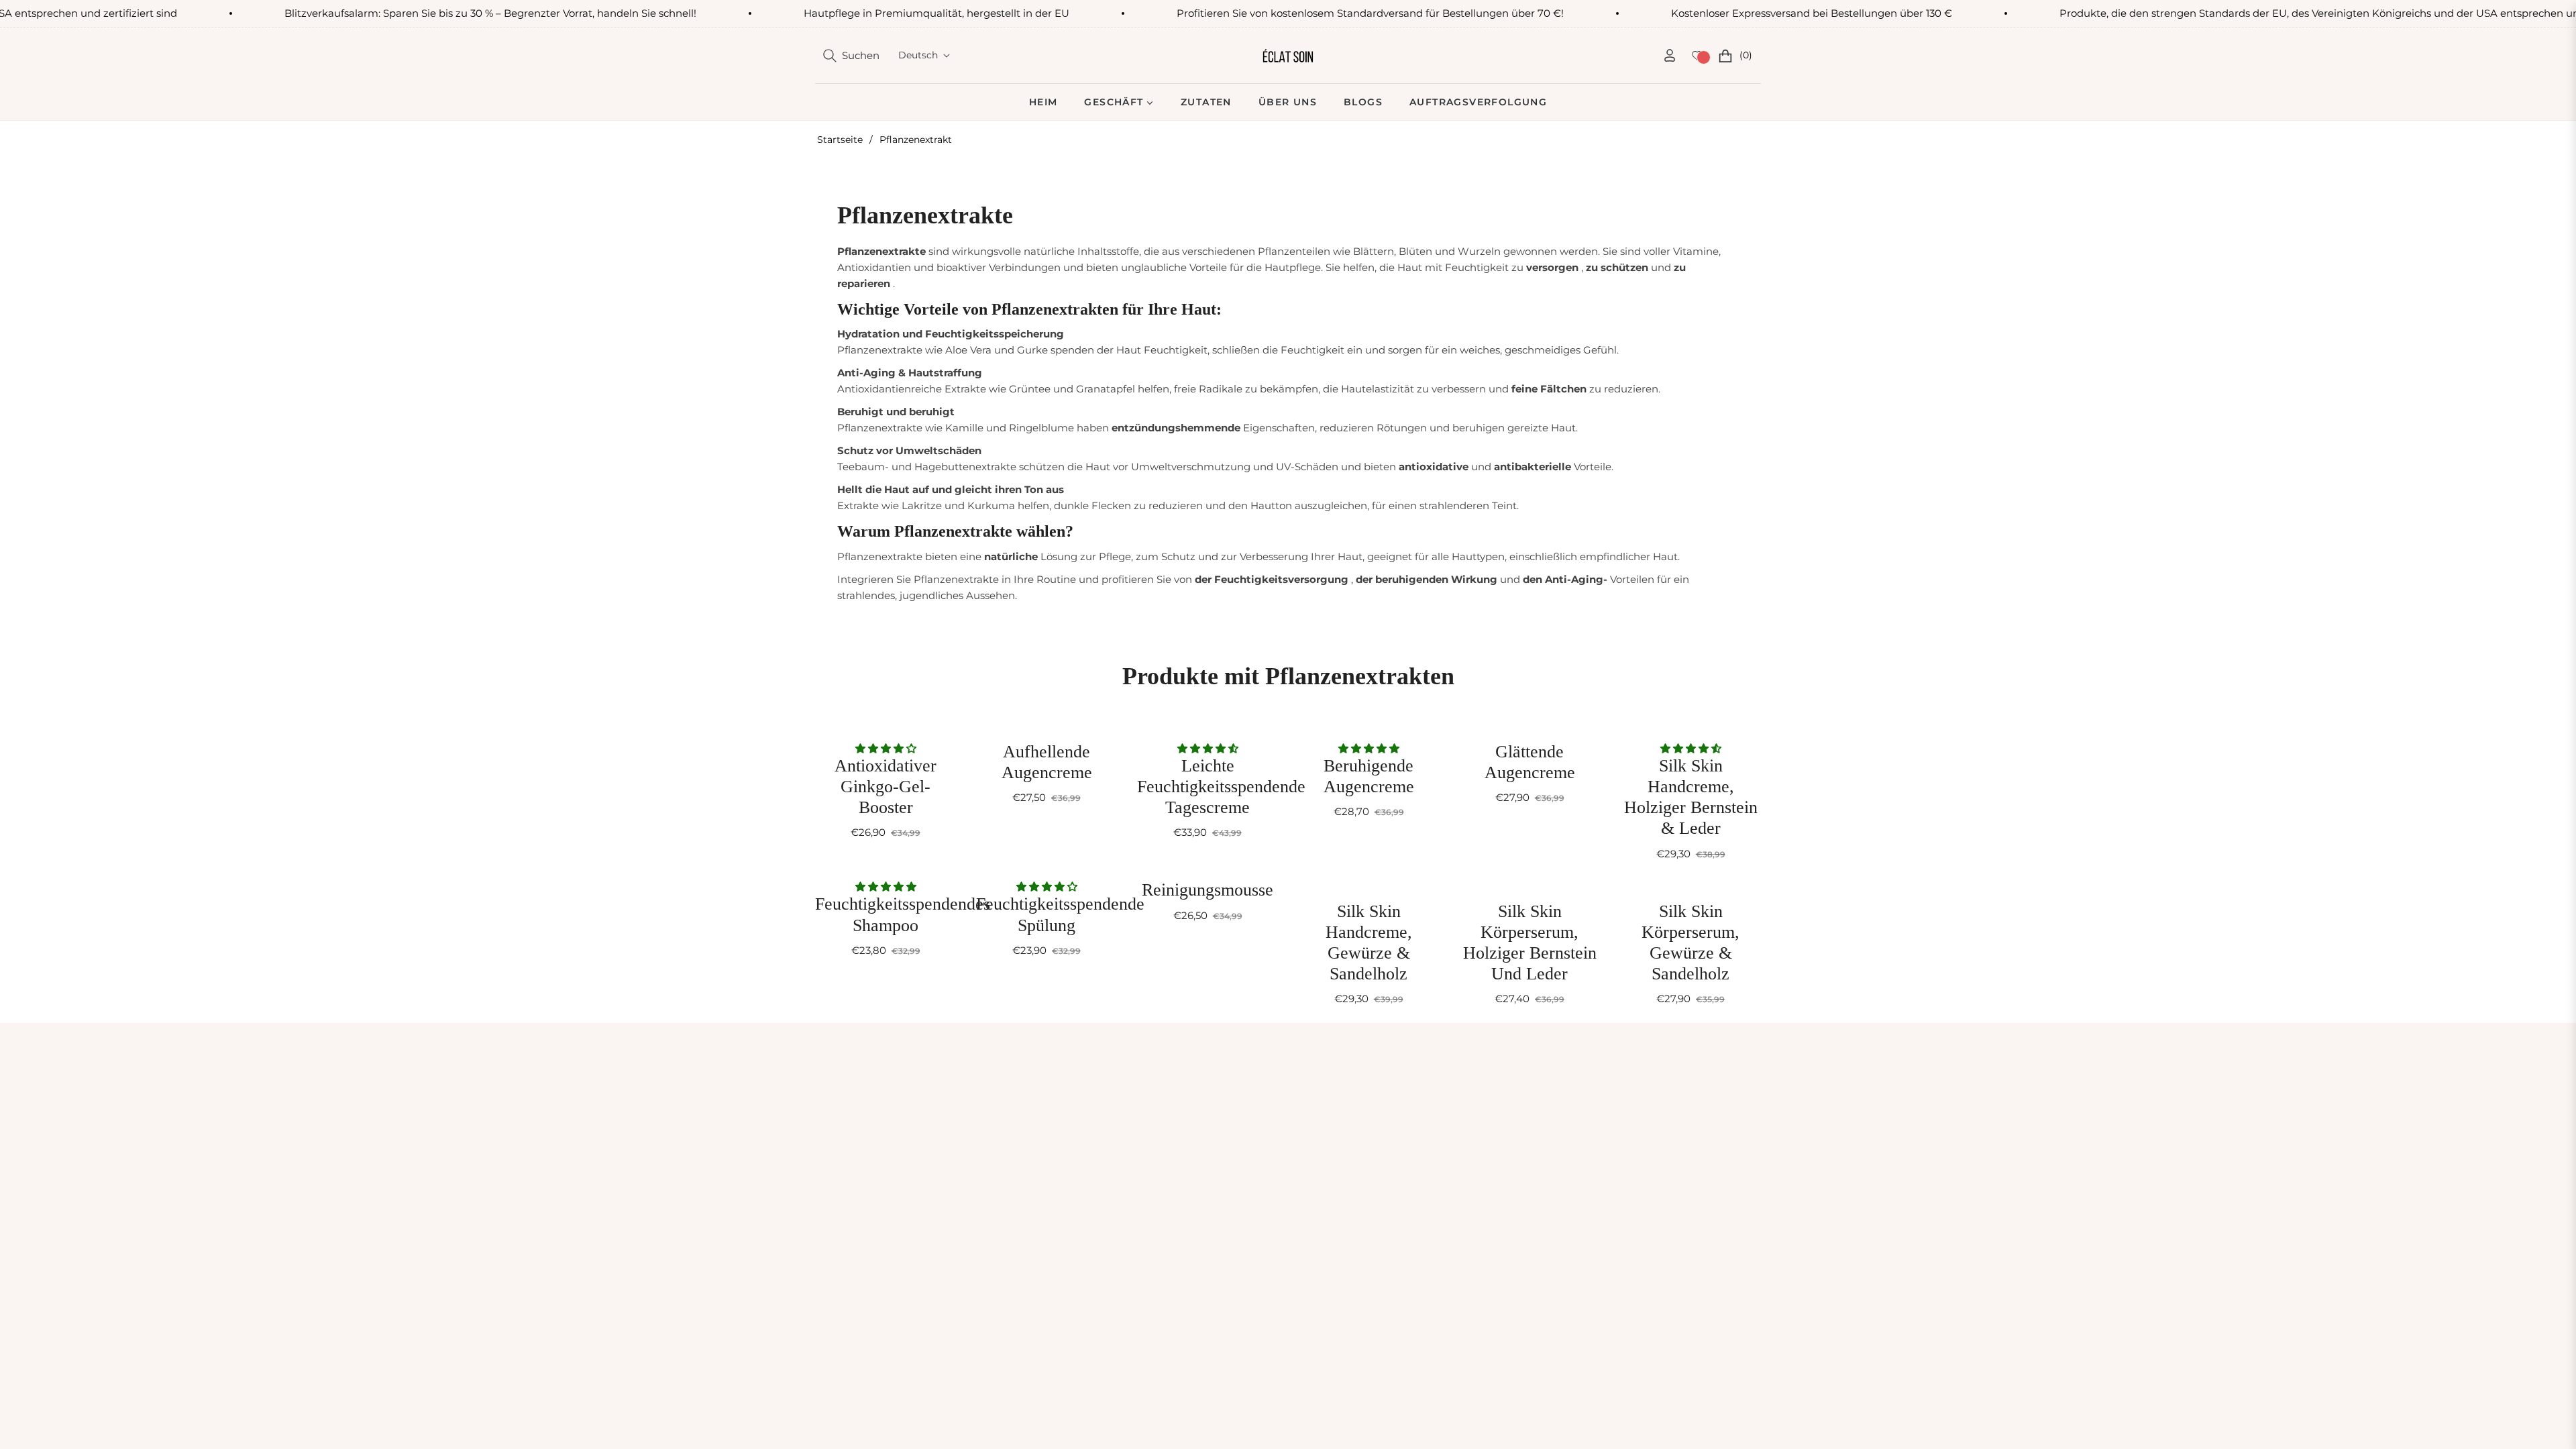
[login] (1670, 55)
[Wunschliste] (1697, 56)
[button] (851, 56)
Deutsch (918, 55)
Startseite (840, 140)
